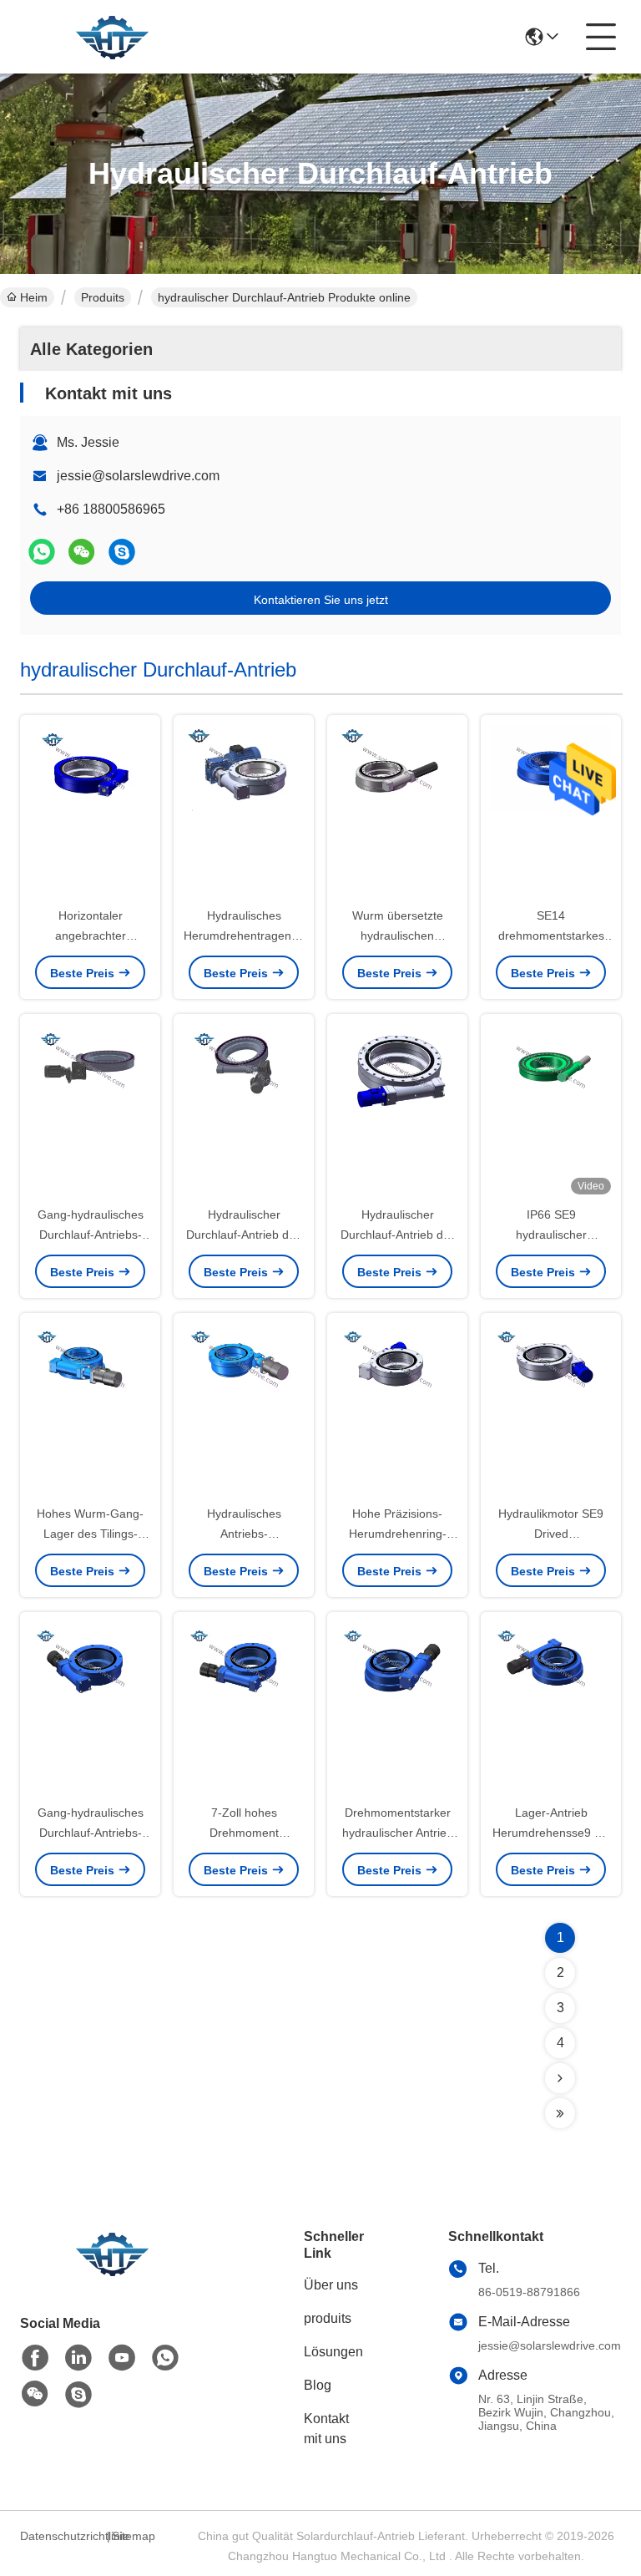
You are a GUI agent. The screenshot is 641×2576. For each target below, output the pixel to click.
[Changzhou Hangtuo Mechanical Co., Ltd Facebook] (35, 2358)
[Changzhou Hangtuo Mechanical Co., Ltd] (112, 37)
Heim (34, 297)
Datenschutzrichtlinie (61, 2536)
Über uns (331, 2285)
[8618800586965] (165, 2358)
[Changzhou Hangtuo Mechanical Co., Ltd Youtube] (122, 2358)
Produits (103, 297)
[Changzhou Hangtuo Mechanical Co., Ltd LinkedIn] (78, 2358)
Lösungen (333, 2352)
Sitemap (134, 2536)
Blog (318, 2385)
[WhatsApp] (42, 552)
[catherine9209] (122, 552)
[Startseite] (112, 2274)
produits (328, 2318)
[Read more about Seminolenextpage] (560, 2078)
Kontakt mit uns (326, 2429)
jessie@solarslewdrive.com (138, 476)
